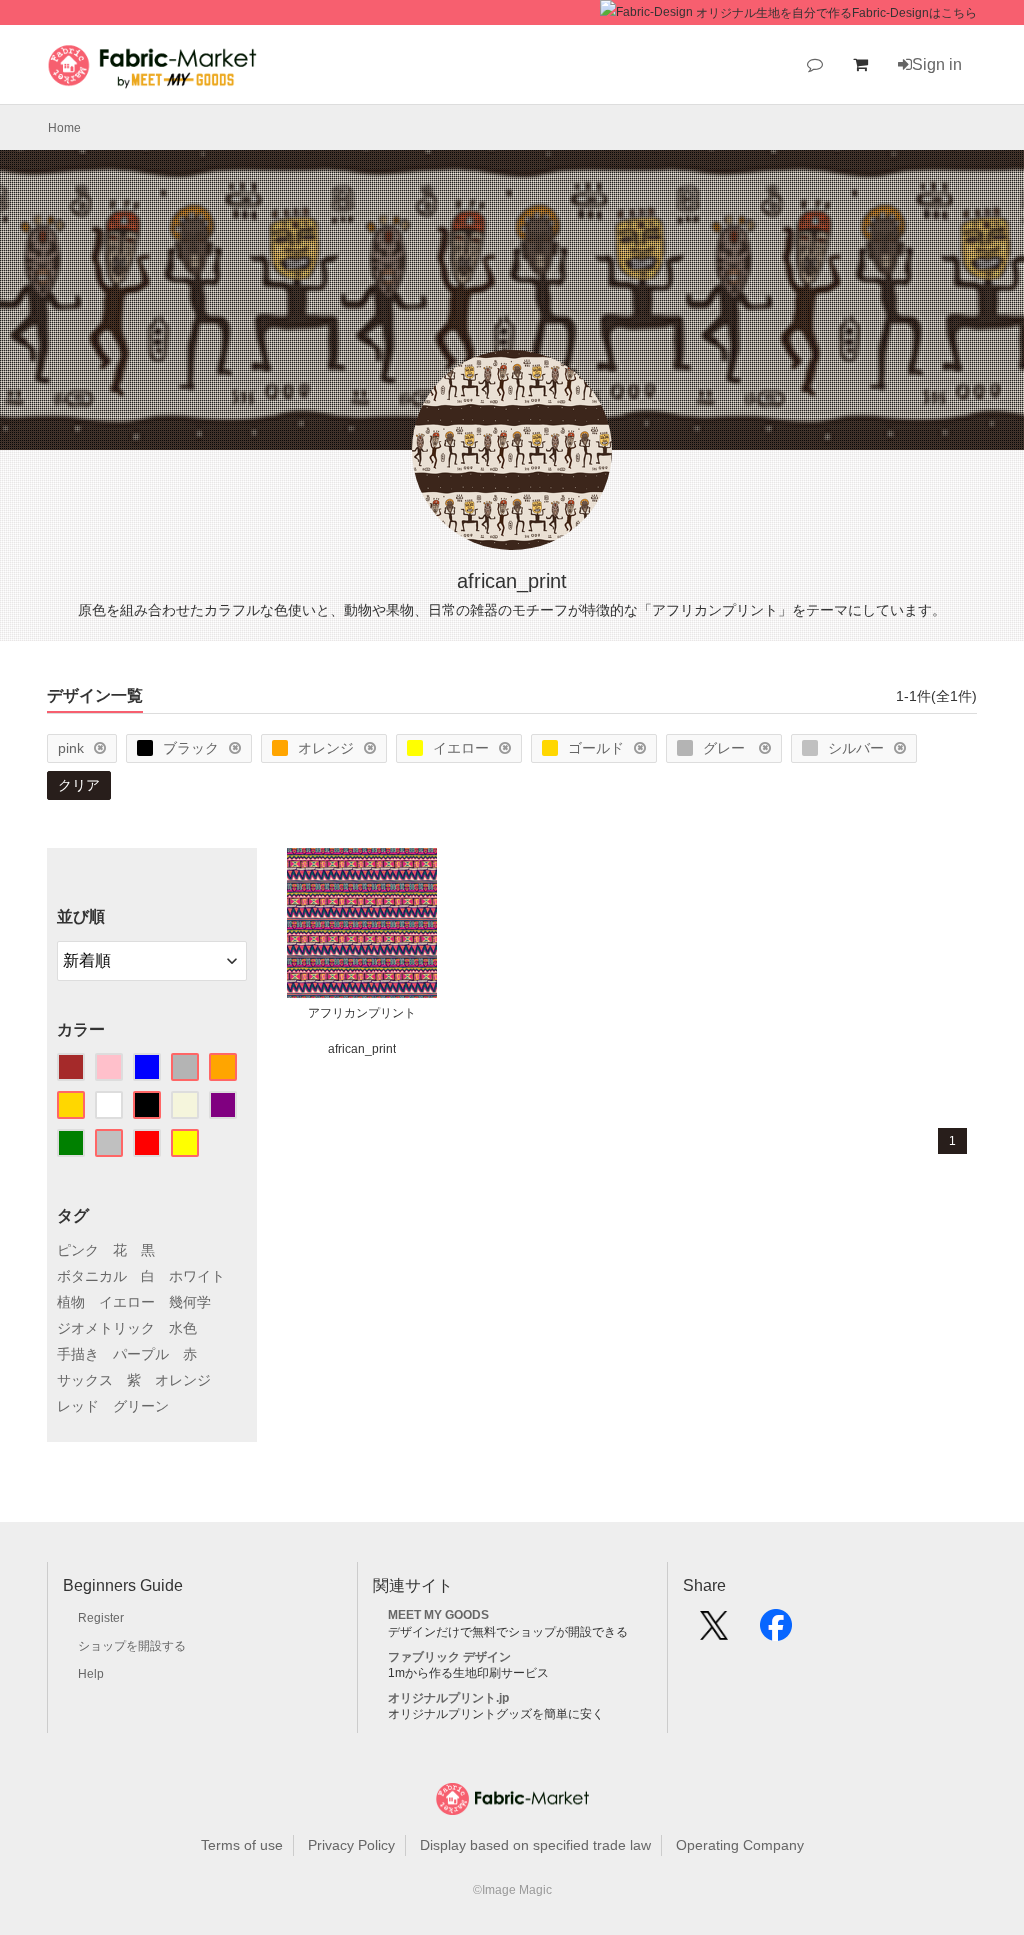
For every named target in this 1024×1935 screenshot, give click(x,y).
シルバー (856, 748)
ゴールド (596, 748)
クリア (79, 785)
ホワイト (197, 1276)
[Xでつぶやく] (714, 1632)
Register (101, 1618)
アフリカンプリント (362, 1013)
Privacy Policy (351, 1845)
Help (91, 1674)
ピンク (78, 1250)
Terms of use (242, 1845)
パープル (141, 1354)
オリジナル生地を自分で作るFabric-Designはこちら (836, 13)
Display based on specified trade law (535, 1845)
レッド (78, 1406)
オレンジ (326, 748)
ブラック (191, 748)
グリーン (141, 1406)
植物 (71, 1302)
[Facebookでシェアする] (776, 1632)
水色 (183, 1328)
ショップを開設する (132, 1646)
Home (64, 128)
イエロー (461, 748)
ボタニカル (92, 1276)
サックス (85, 1380)
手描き (78, 1354)
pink (71, 748)
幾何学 (190, 1302)
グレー (726, 748)
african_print (362, 1049)
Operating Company (740, 1845)
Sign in (937, 64)
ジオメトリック (106, 1328)
